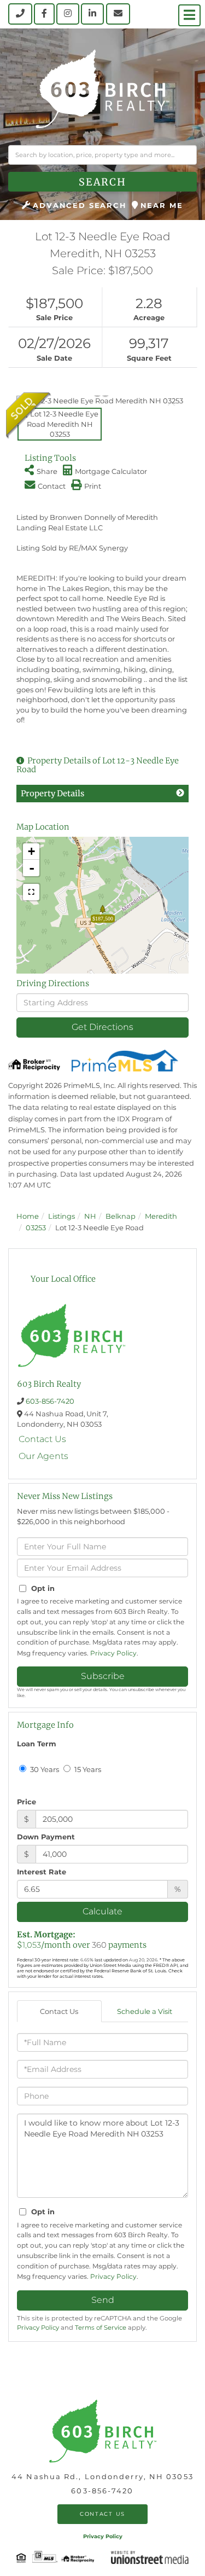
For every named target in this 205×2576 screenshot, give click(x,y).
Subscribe (103, 1676)
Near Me (162, 205)
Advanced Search (80, 205)
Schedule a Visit (145, 2011)
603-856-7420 (50, 1401)
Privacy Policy (113, 1653)
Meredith (161, 1216)
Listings (61, 1216)
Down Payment (46, 1837)
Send (103, 2300)
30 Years (44, 1769)
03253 (36, 1228)
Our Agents (43, 1456)
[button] (102, 182)
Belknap (121, 1216)
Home (28, 1216)
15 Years (87, 1769)
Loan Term (37, 1744)
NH (90, 1216)
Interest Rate (42, 1872)
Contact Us (42, 1439)
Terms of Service (101, 2328)
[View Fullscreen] (31, 892)
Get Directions (102, 1027)
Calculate (102, 1911)
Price (27, 1802)
